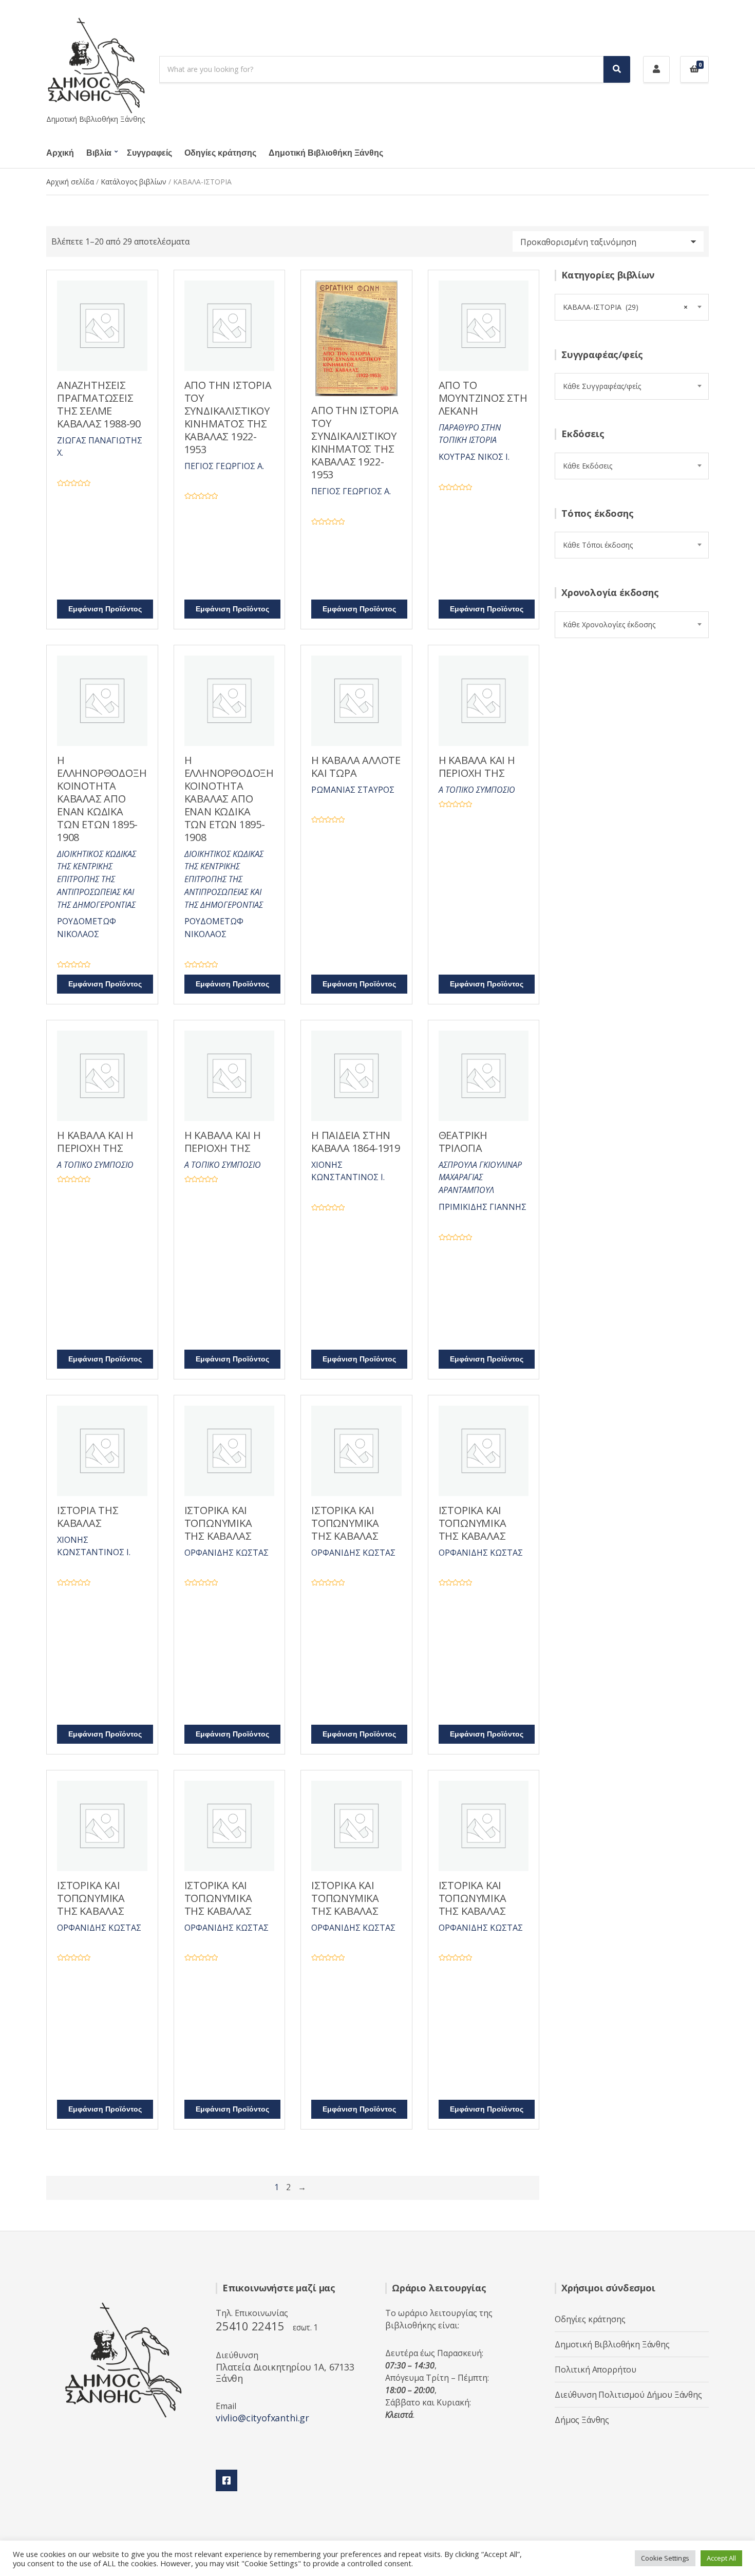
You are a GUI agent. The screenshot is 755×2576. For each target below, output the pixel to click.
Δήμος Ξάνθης (582, 2420)
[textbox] (632, 386)
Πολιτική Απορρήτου (596, 2369)
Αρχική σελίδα (70, 182)
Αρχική (60, 153)
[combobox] (632, 307)
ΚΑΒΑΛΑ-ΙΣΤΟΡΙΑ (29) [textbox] (625, 307)
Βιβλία (99, 153)
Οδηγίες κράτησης (220, 153)
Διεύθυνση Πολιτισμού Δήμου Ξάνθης (628, 2395)
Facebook (226, 2480)
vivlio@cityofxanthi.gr (262, 2418)
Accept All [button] (721, 2558)
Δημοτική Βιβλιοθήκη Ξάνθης (326, 153)
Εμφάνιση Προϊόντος (105, 609)
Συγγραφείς (149, 153)
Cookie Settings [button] (665, 2558)
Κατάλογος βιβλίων (134, 182)
